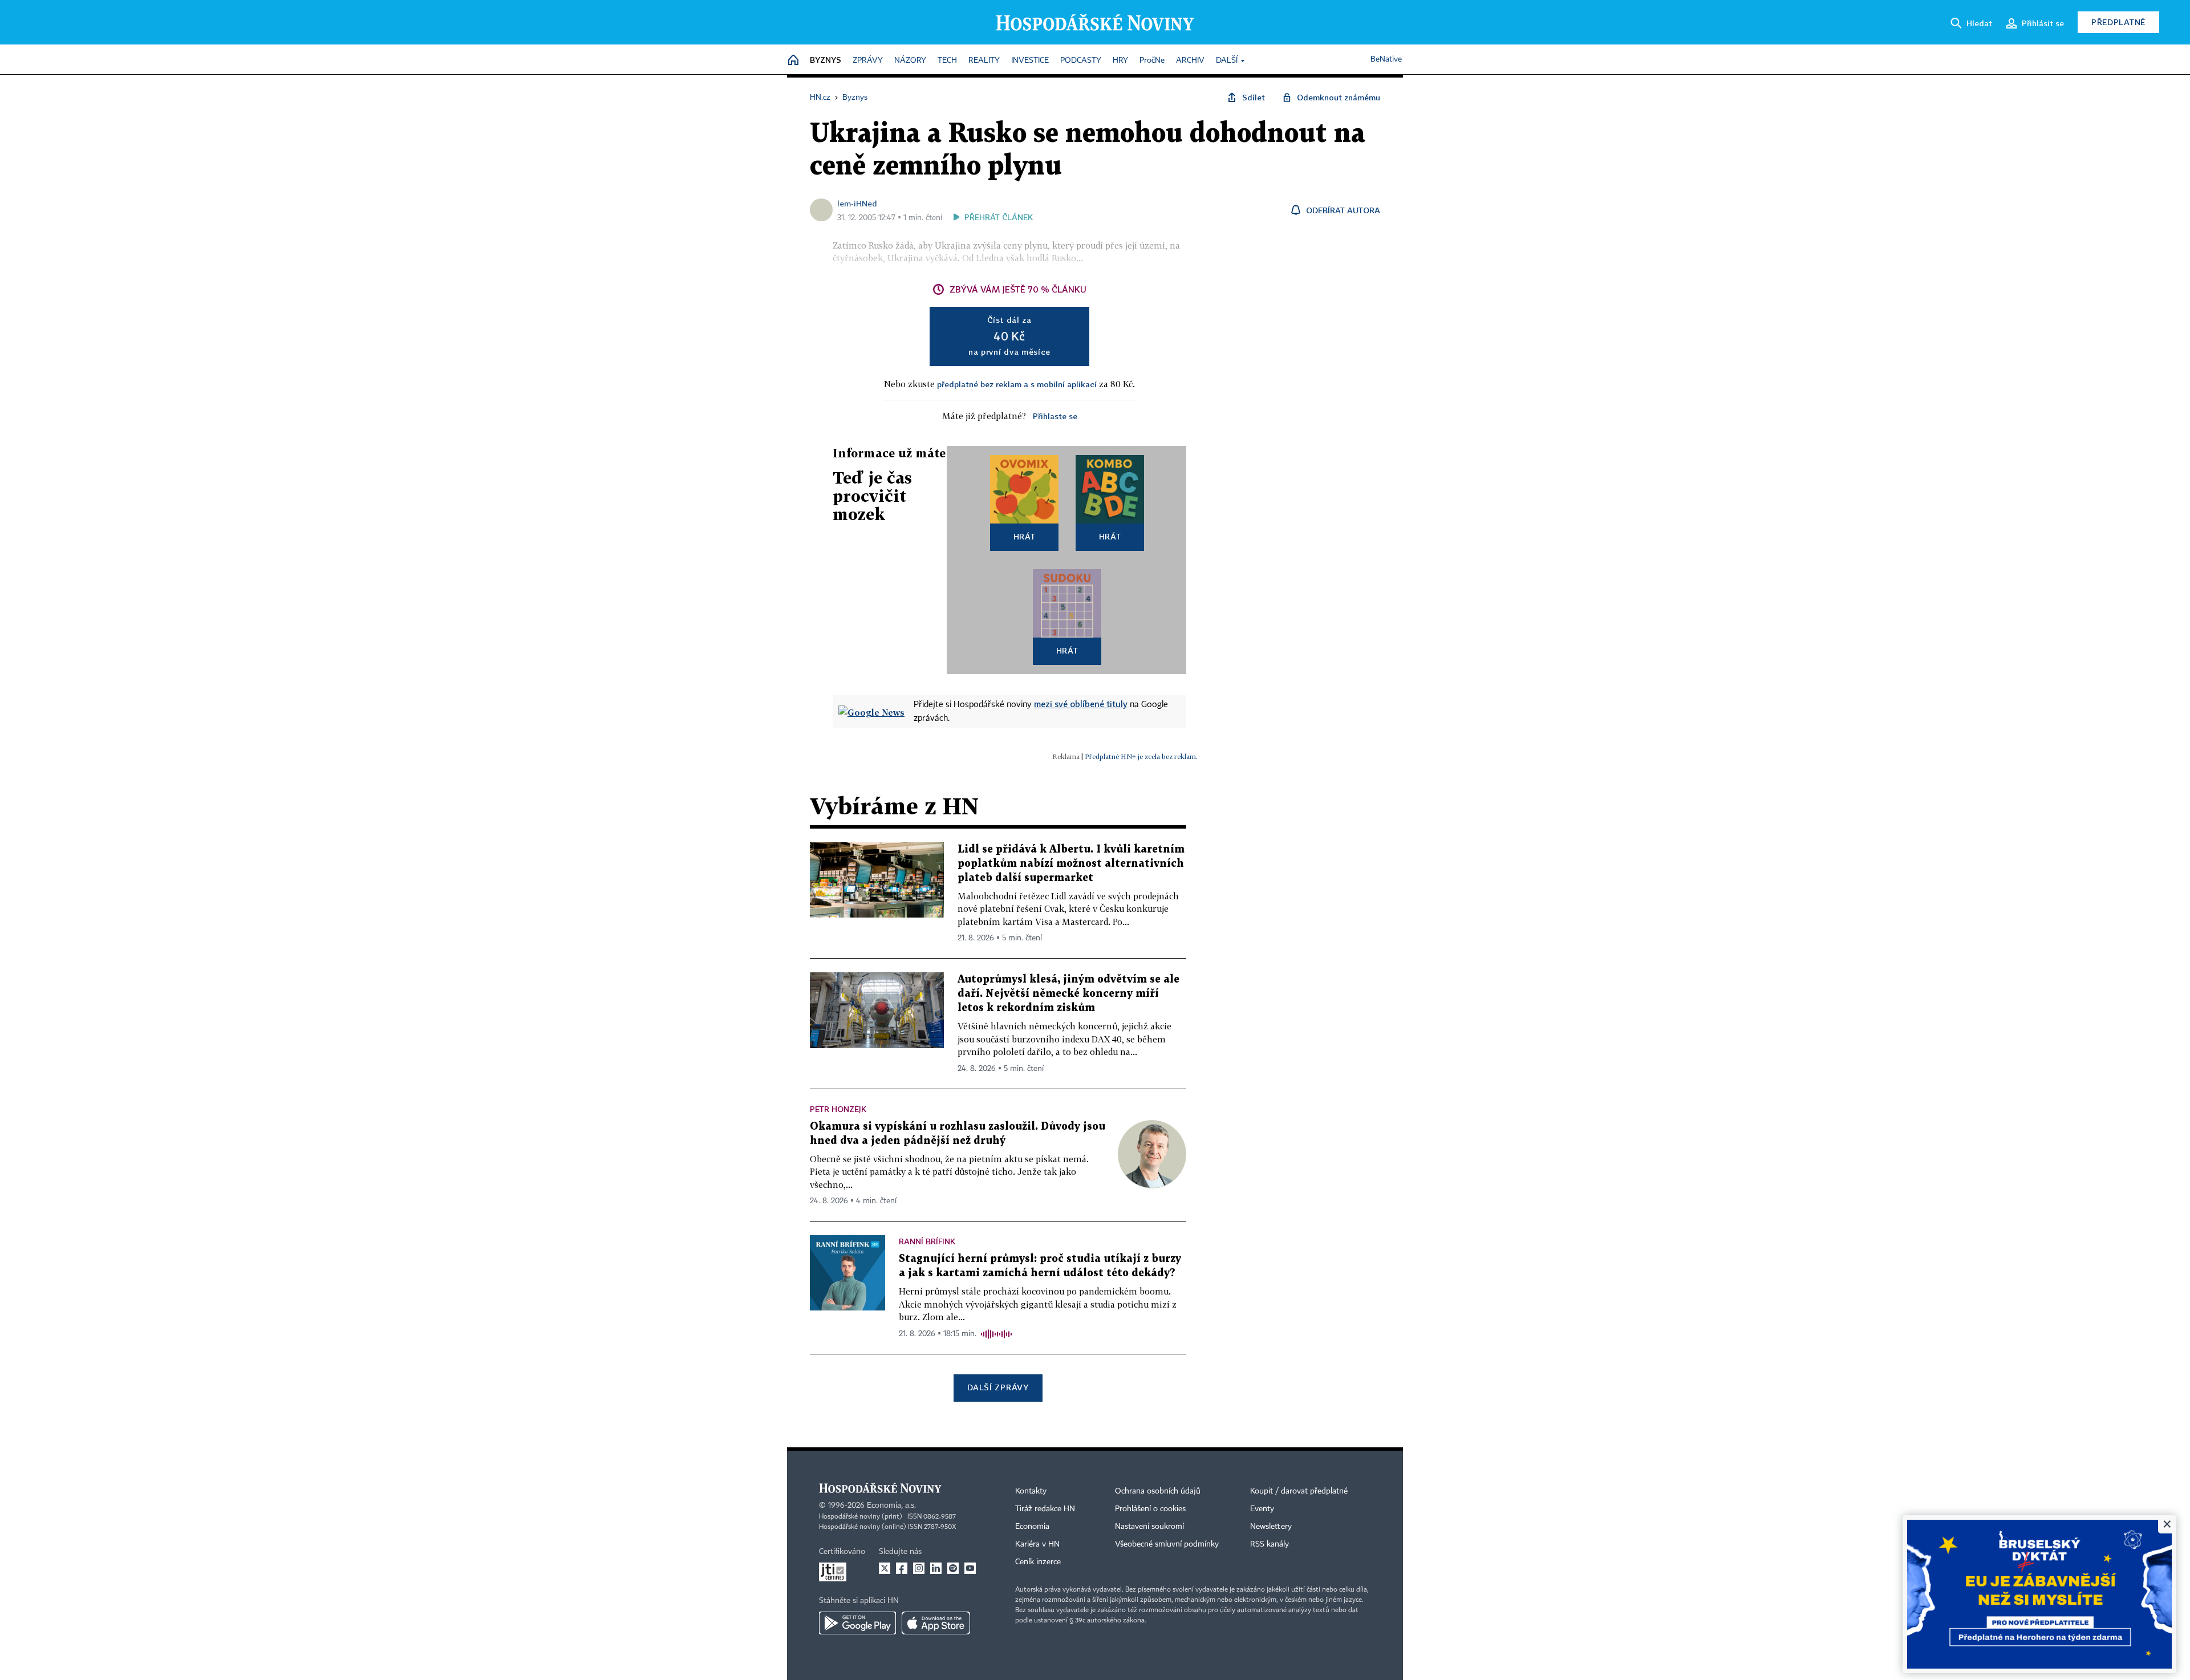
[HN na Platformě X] (885, 1568)
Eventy (1262, 1509)
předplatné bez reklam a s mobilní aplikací (1017, 384)
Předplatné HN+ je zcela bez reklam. (1141, 756)
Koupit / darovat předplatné (1299, 1491)
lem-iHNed (857, 203)
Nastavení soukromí (1149, 1527)
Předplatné (2118, 22)
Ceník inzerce (1038, 1562)
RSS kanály (1270, 1544)
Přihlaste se (1055, 416)
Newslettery (1271, 1527)
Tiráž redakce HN (1045, 1509)
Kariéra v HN (1037, 1544)
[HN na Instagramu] (919, 1568)
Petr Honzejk (838, 1109)
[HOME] (793, 61)
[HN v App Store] (936, 1623)
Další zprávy (998, 1387)
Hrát (1025, 536)
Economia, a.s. (891, 1505)
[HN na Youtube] (970, 1568)
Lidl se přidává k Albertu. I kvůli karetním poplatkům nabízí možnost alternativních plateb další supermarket (1071, 864)
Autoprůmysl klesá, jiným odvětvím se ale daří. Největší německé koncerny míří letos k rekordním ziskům (1068, 994)
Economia (1032, 1527)
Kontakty (1031, 1491)
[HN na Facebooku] (902, 1568)
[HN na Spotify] (953, 1568)
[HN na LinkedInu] (936, 1568)
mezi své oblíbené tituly (1081, 704)
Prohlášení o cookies (1150, 1509)
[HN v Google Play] (857, 1623)
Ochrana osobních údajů (1158, 1491)
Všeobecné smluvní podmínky (1167, 1544)
